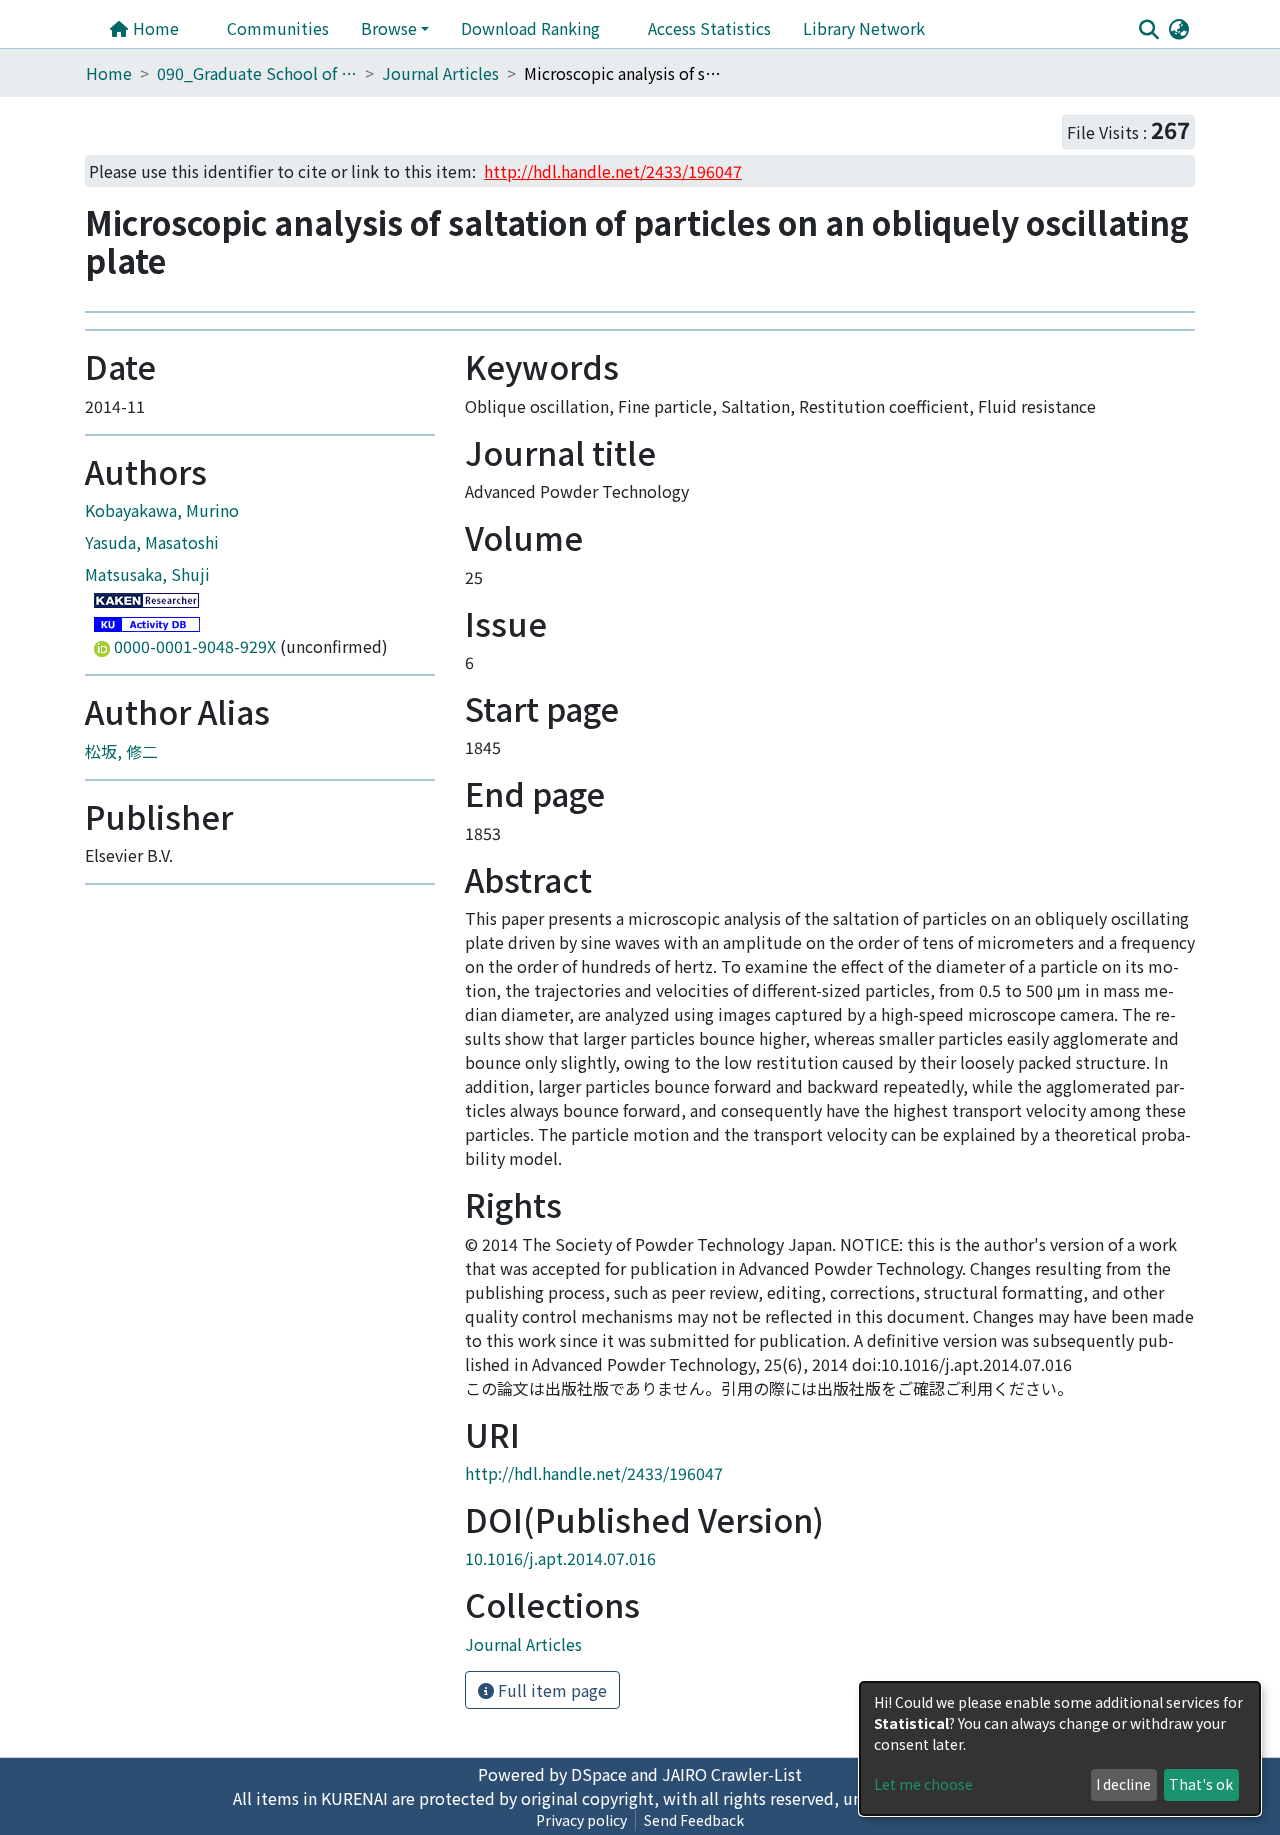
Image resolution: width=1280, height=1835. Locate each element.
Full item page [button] (550, 1690)
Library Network (864, 28)
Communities (278, 28)
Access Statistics (709, 28)
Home (154, 28)
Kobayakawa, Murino (162, 510)
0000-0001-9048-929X (195, 646)
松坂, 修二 (121, 751)
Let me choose (923, 1784)
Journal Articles (440, 73)
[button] (1178, 28)
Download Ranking (530, 28)
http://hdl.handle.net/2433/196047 (594, 1473)
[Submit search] (1148, 29)
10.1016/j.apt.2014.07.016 (560, 1558)
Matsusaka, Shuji (147, 574)
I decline (1123, 1784)
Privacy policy (581, 1820)
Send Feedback (694, 1820)
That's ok (1201, 1784)
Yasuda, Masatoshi (152, 542)
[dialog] (1060, 1748)
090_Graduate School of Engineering (257, 73)
